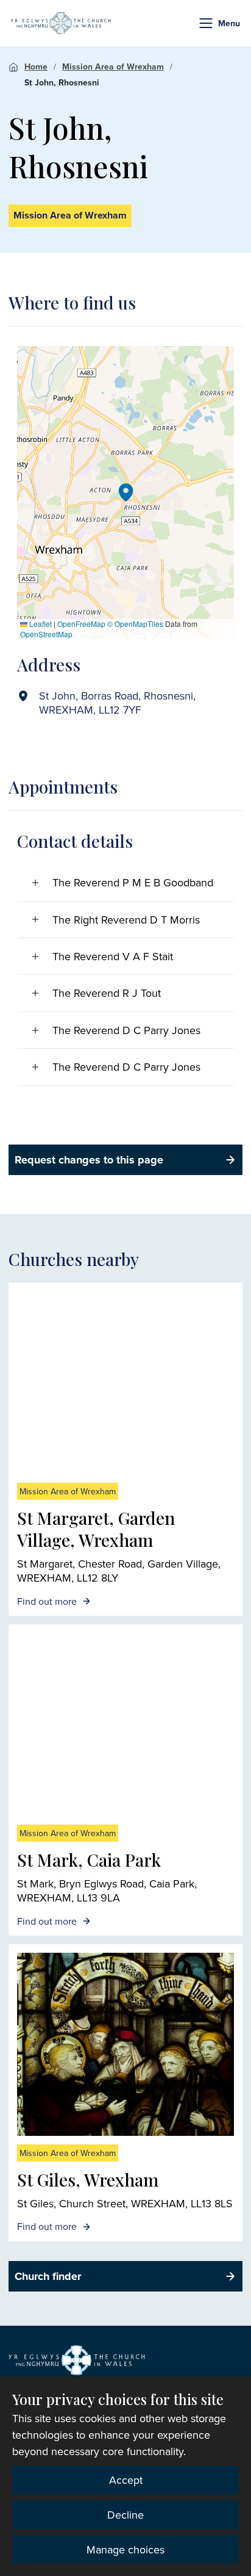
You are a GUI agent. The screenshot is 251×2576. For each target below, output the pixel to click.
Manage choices (125, 2549)
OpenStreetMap (46, 634)
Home (36, 67)
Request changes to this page (89, 1160)
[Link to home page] (61, 23)
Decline (125, 2515)
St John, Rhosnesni (62, 82)
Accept (126, 2480)
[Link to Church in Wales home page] (77, 2361)
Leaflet (40, 624)
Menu (229, 23)
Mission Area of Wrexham (113, 67)
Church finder (48, 2276)
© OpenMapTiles (135, 624)
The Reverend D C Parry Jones (126, 1030)
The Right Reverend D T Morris (126, 920)
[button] (206, 23)
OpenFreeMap (81, 624)
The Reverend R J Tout (107, 993)
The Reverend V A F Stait (113, 956)
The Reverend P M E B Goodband (133, 882)
